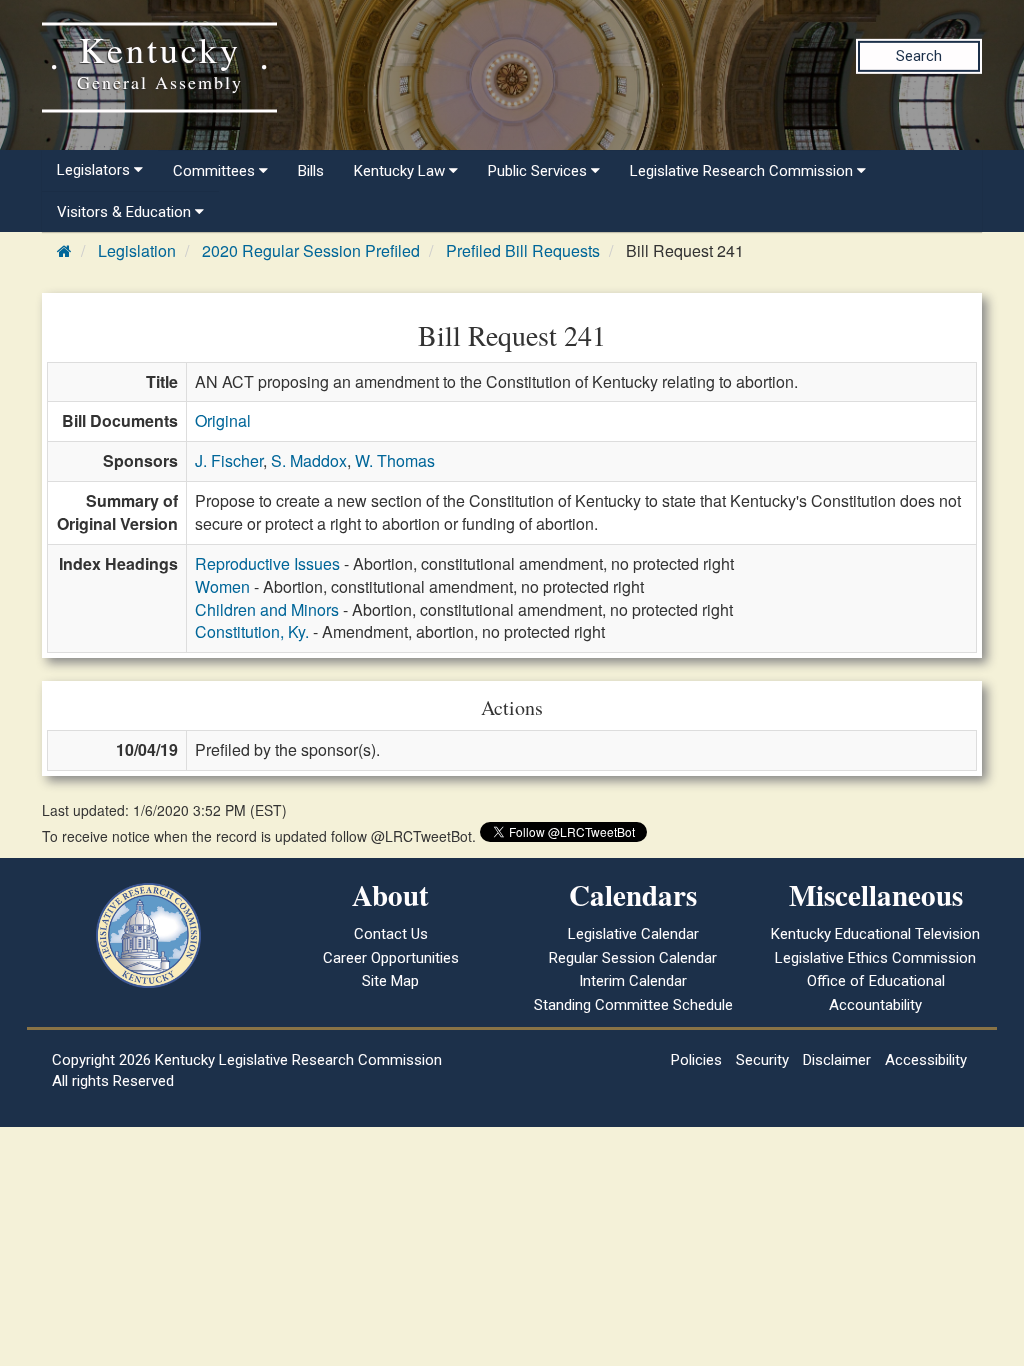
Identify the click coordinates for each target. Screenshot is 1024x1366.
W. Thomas (395, 460)
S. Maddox (309, 460)
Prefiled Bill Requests (523, 250)
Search (919, 56)
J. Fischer (229, 460)
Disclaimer (837, 1060)
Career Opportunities (391, 958)
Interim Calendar (633, 981)
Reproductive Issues (267, 563)
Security (762, 1060)
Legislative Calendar (633, 934)
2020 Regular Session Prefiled (311, 250)
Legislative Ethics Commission (875, 958)
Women (222, 586)
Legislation (137, 250)
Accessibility (926, 1060)
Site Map (390, 981)
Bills (311, 171)
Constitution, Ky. (252, 631)
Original (223, 420)
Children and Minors (267, 609)
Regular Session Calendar (633, 958)
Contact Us (391, 934)
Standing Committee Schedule (633, 1005)
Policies (696, 1060)
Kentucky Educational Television (875, 934)
